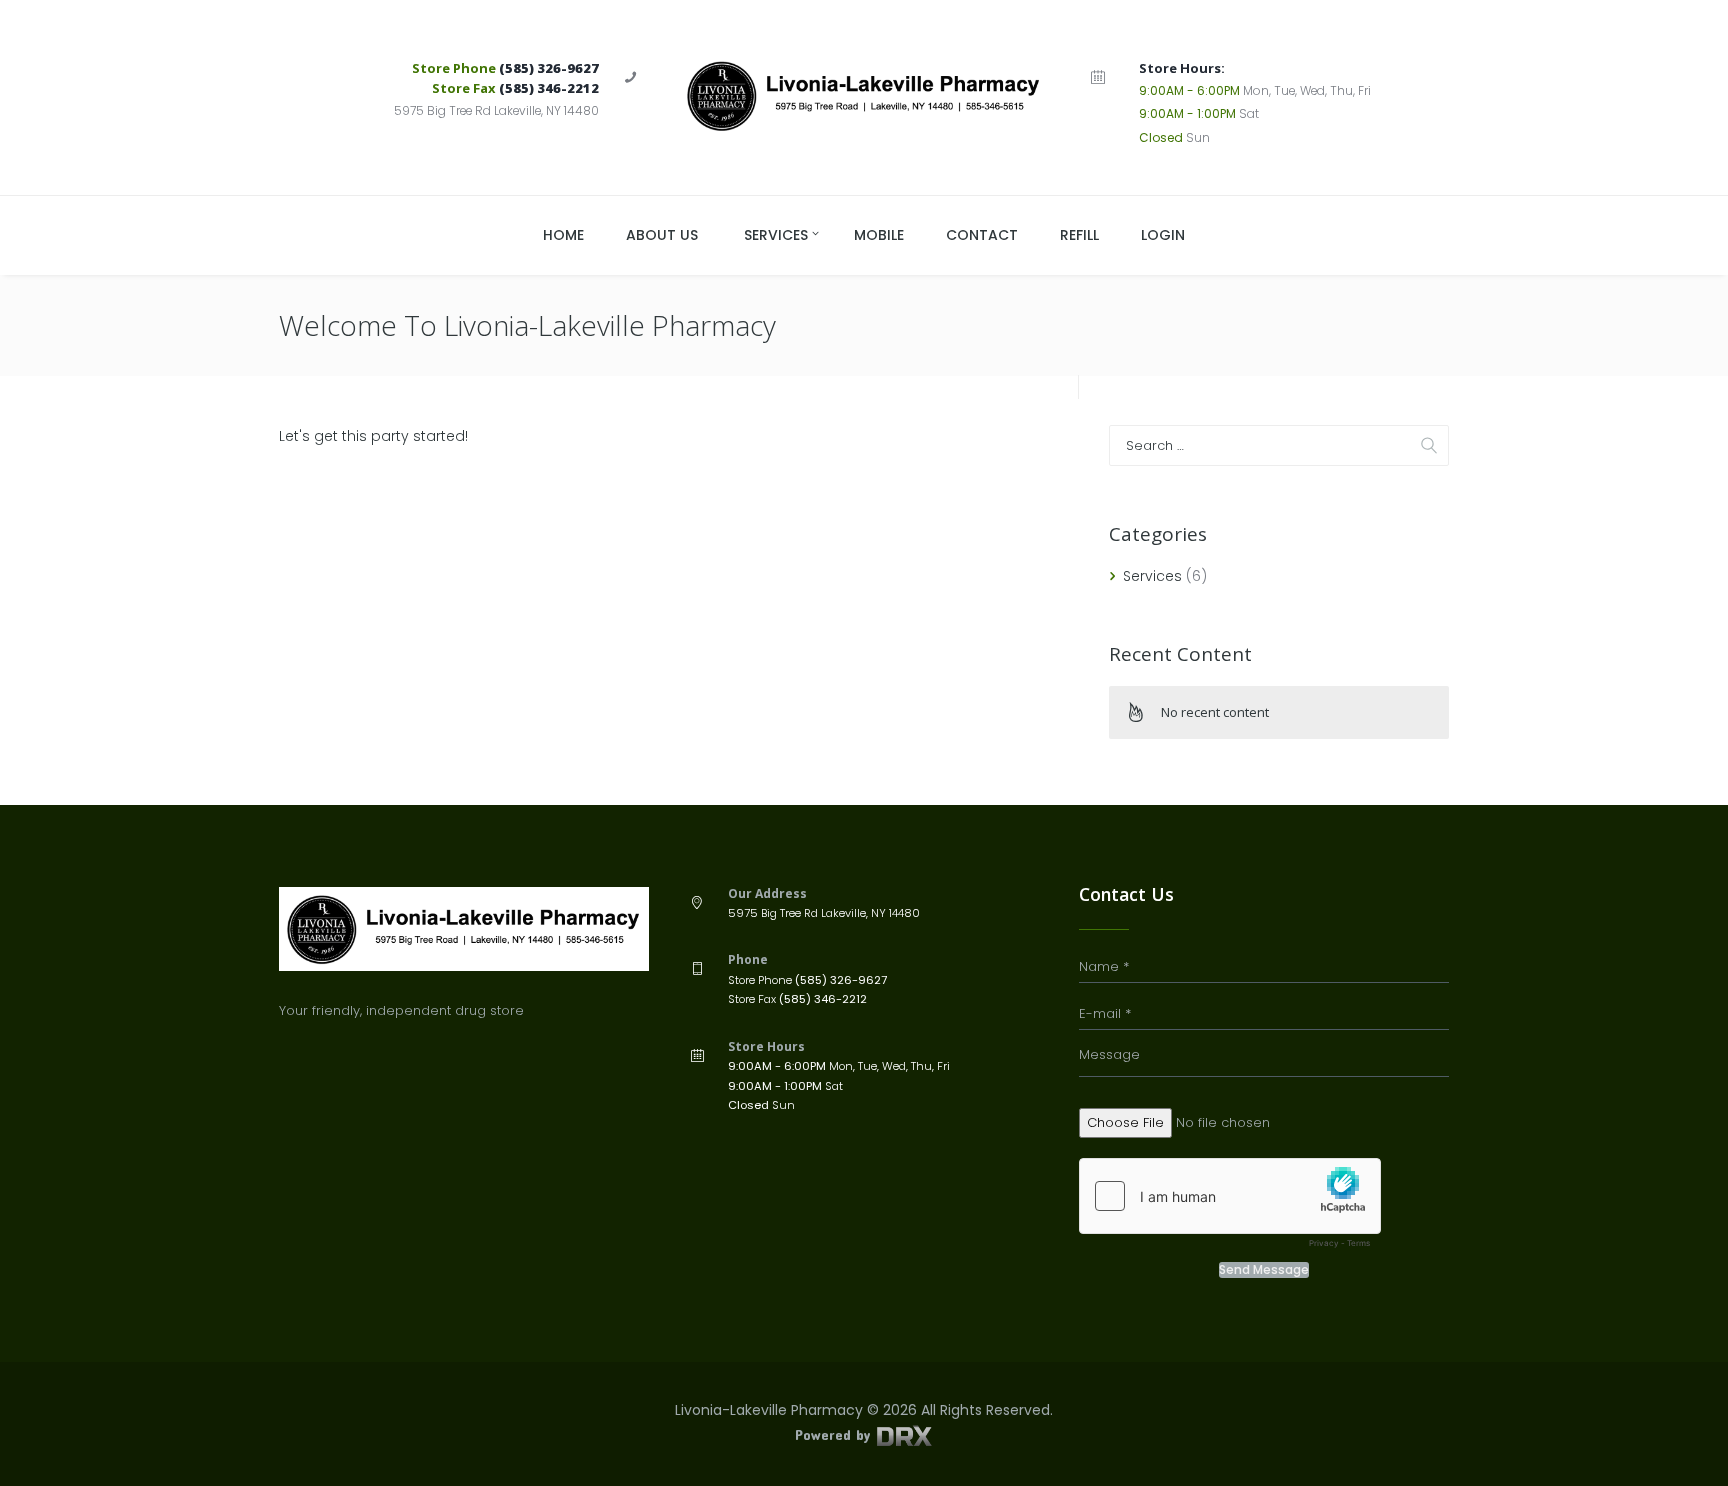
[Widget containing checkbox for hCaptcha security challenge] (1230, 1208)
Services (1152, 576)
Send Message (1264, 1270)
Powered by (835, 1434)
